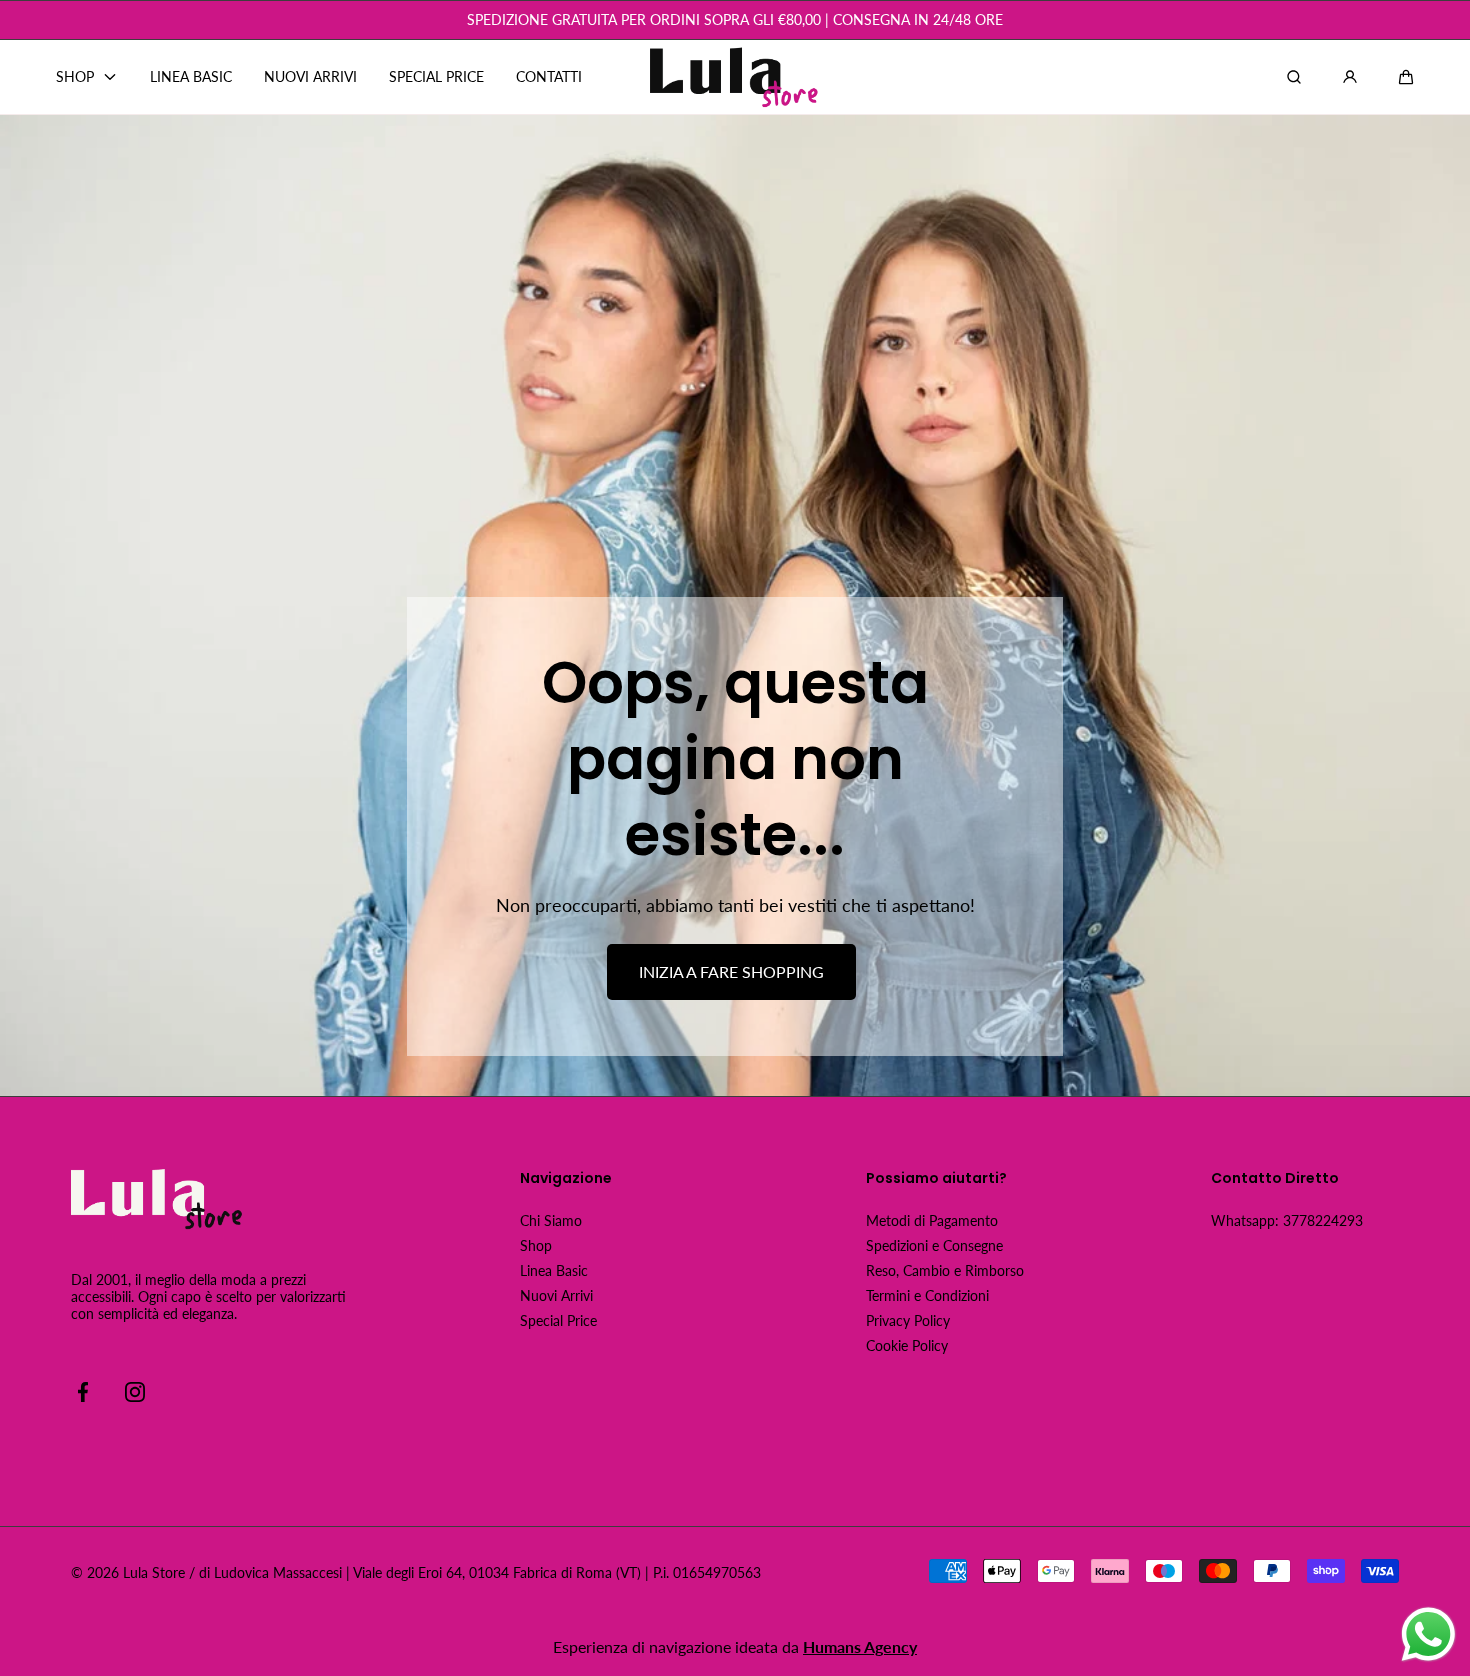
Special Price (558, 1320)
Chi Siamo (551, 1220)
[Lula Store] (735, 77)
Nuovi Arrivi (556, 1295)
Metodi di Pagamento (932, 1220)
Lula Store (154, 1572)
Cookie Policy (907, 1345)
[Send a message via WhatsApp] (1428, 1634)
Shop (536, 1245)
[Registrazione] (1350, 77)
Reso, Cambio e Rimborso (945, 1270)
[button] (1406, 77)
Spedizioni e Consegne (934, 1245)
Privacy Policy (908, 1320)
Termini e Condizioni (927, 1295)
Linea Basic (554, 1270)
